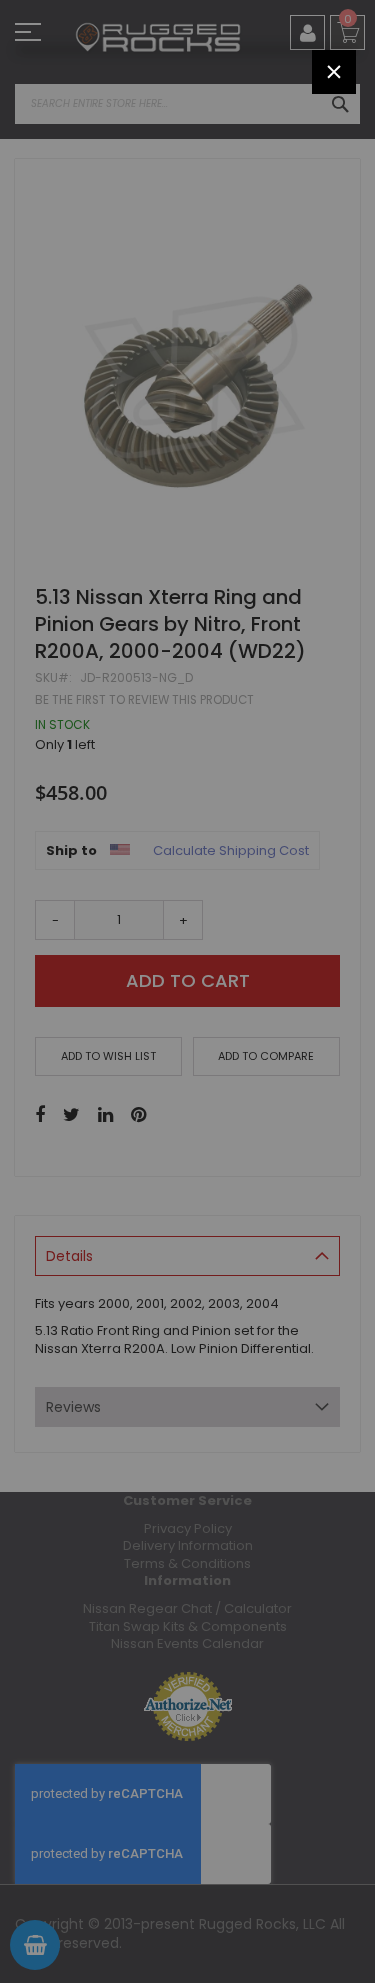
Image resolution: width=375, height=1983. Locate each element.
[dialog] (187, 991)
